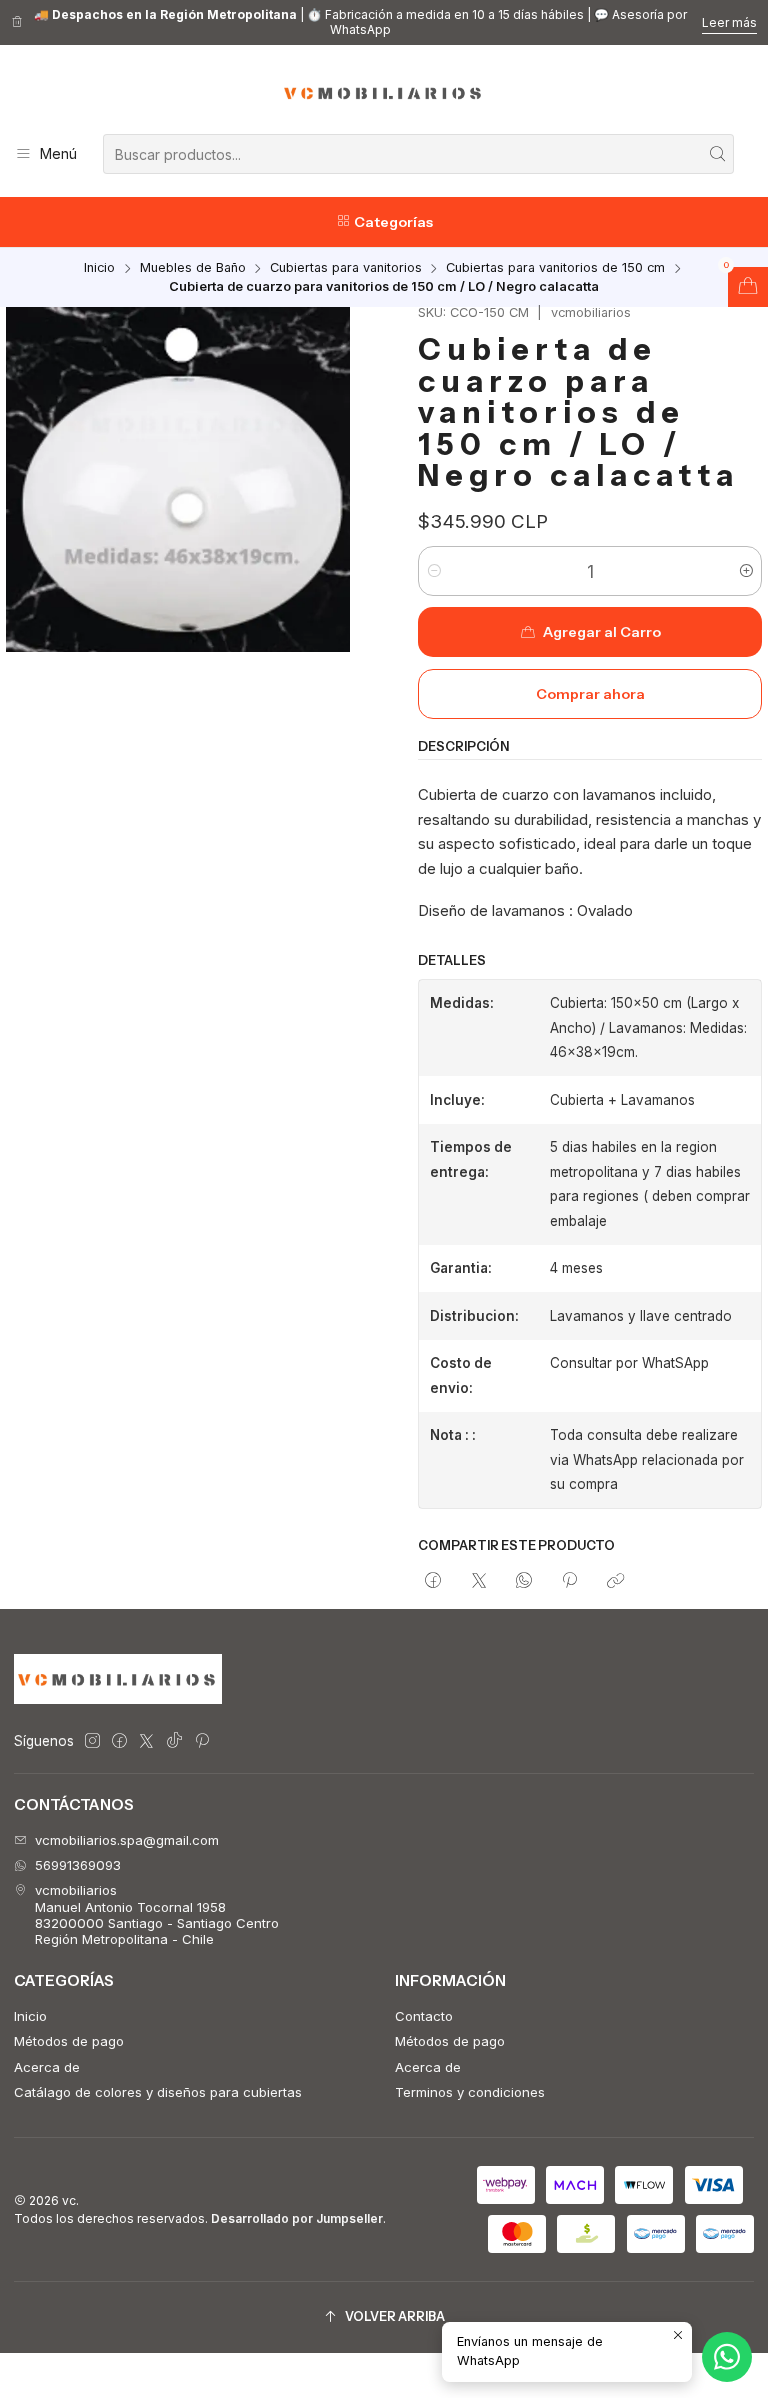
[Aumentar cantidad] (745, 571)
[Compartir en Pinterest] (570, 1581)
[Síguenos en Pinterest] (201, 1741)
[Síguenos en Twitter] (146, 1741)
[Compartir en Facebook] (433, 1581)
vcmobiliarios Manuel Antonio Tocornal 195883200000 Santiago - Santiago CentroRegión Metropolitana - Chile (157, 1914)
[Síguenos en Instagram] (92, 1741)
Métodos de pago (69, 2041)
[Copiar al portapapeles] (615, 1581)
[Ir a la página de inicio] (384, 93)
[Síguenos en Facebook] (119, 1741)
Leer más (729, 22)
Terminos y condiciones (470, 2092)
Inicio (99, 268)
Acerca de (47, 2067)
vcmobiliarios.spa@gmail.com (127, 1840)
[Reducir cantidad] (434, 571)
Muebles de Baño (193, 268)
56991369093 (78, 1865)
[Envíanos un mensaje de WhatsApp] (727, 2357)
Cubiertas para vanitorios (346, 268)
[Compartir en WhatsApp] (523, 1581)
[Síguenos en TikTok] (174, 1741)
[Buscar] (717, 154)
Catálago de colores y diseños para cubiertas (158, 2092)
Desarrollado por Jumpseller (297, 2218)
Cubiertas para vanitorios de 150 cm (555, 268)
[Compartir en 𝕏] (478, 1581)
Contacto (424, 2016)
